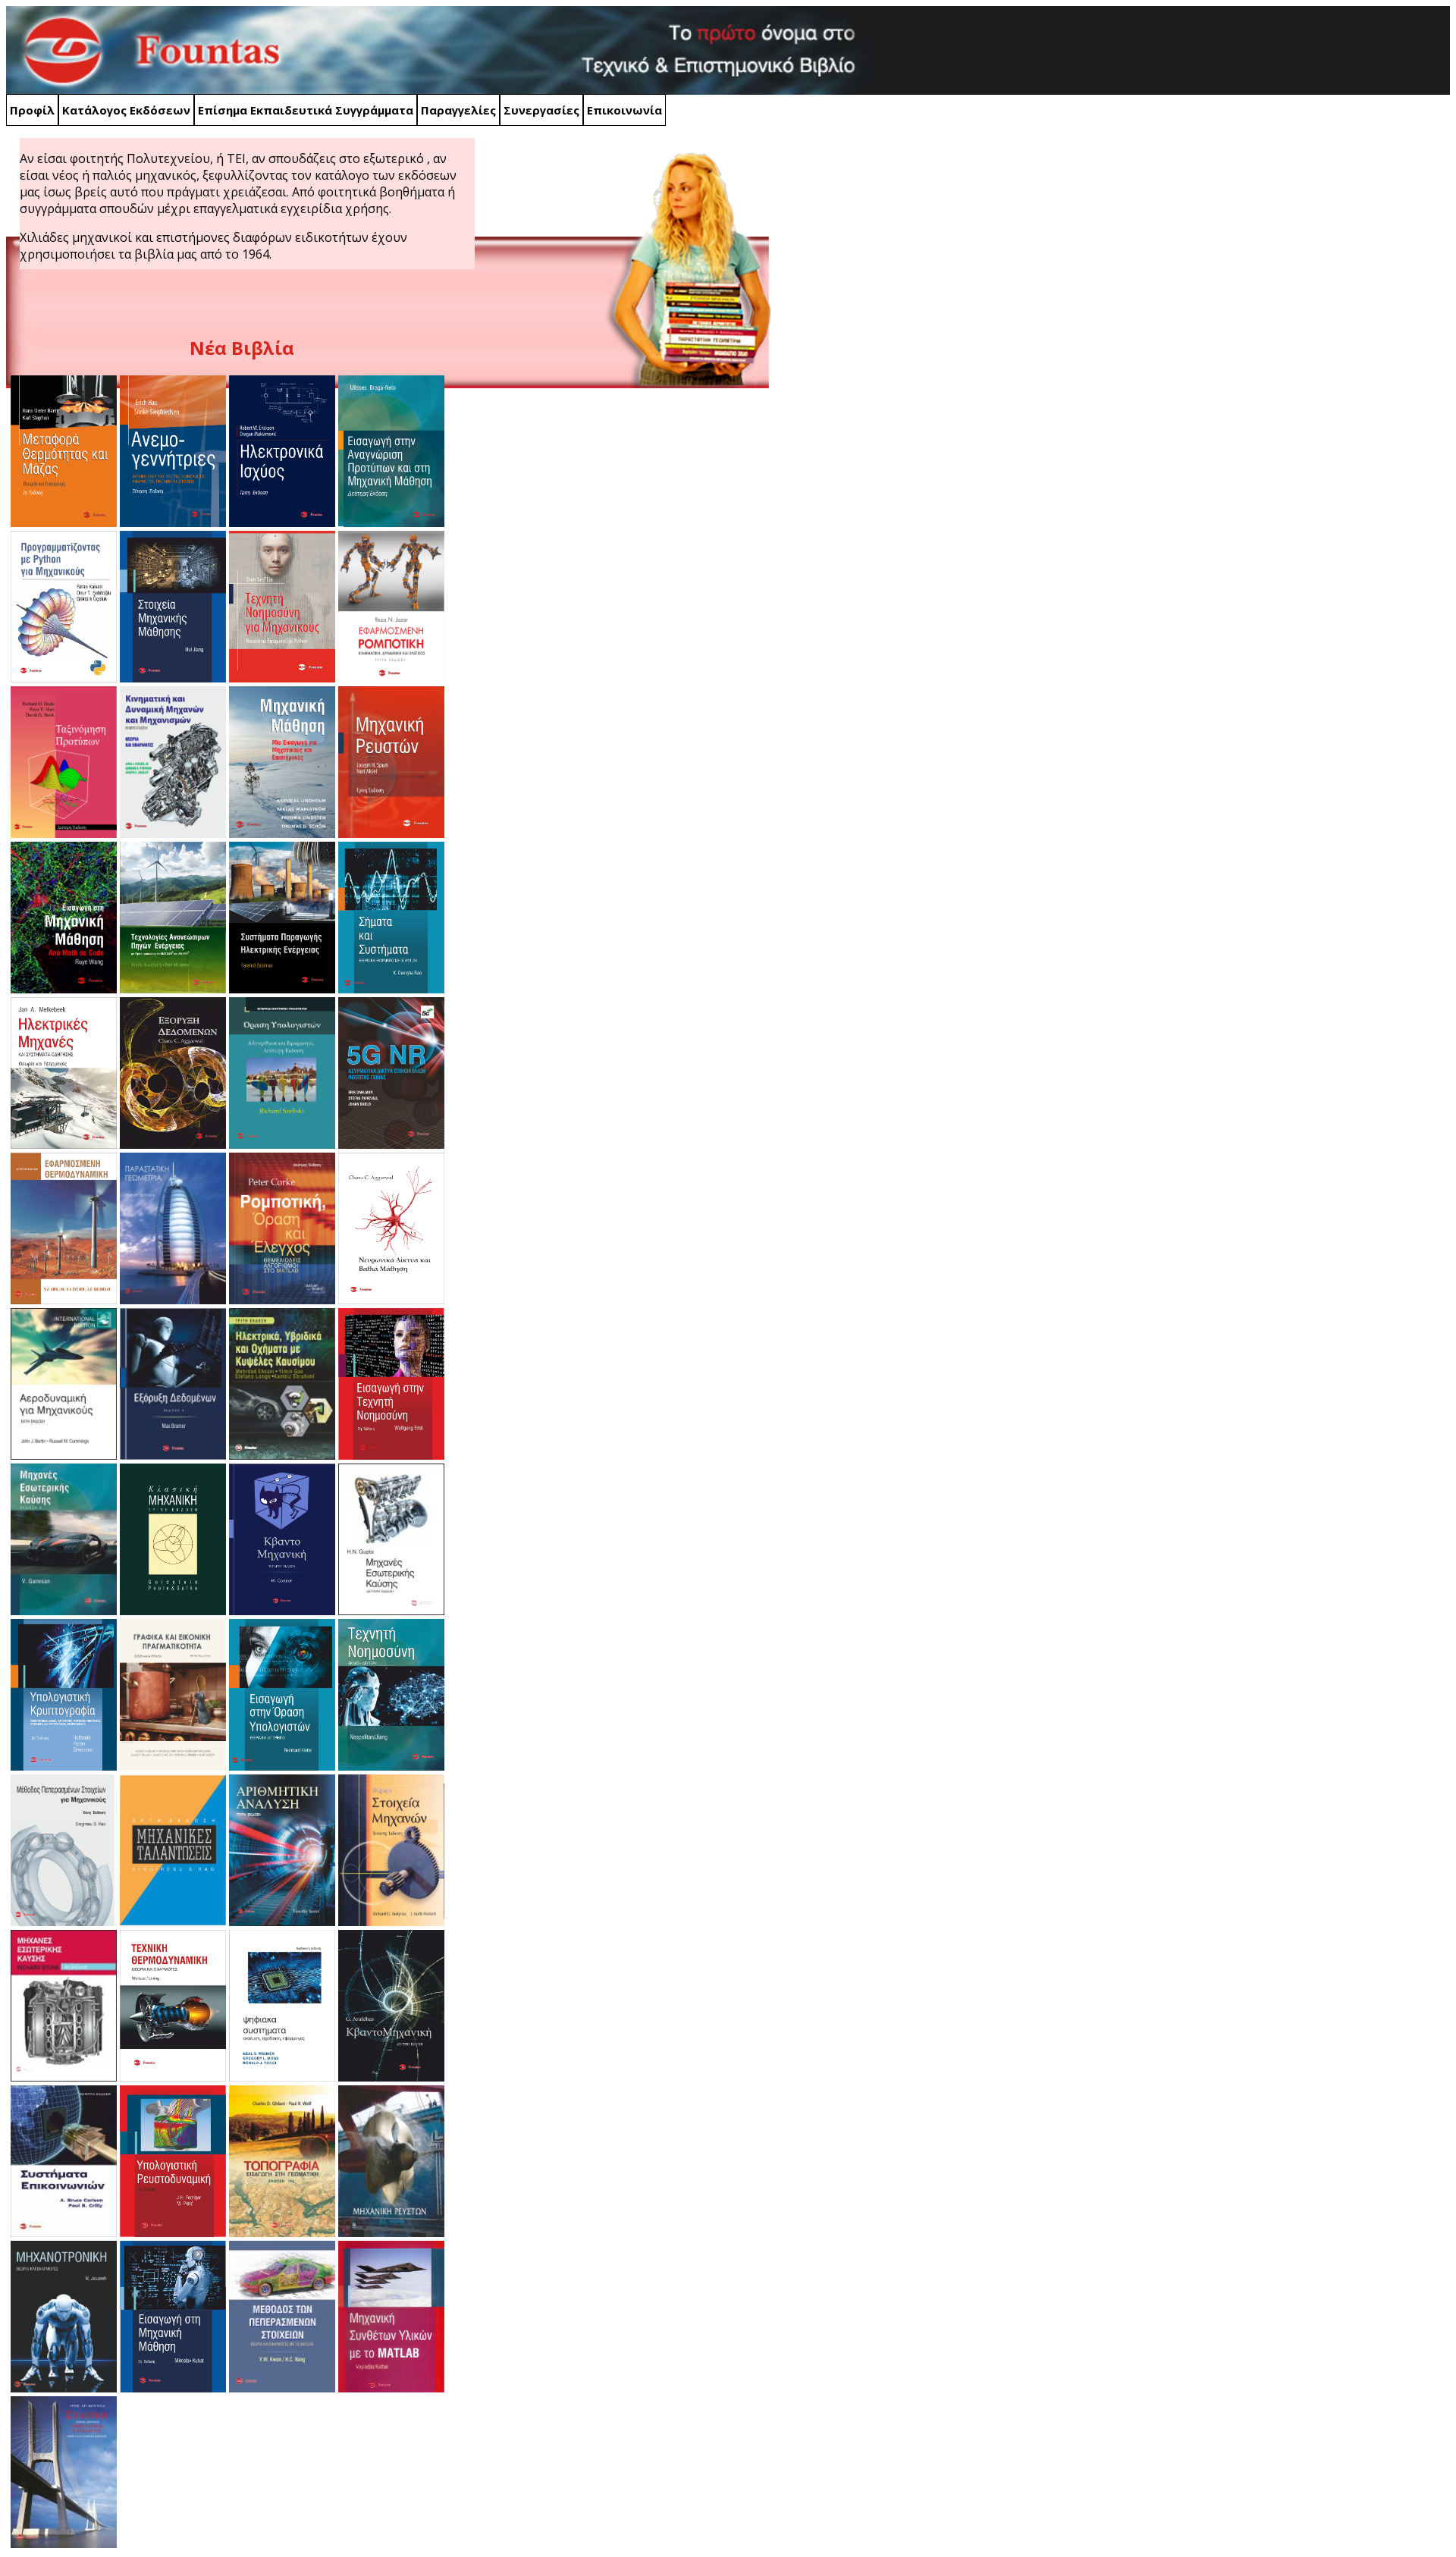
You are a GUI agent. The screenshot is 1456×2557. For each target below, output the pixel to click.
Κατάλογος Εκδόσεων (126, 110)
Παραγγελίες (458, 110)
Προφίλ (32, 110)
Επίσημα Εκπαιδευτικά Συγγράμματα (306, 110)
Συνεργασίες (541, 110)
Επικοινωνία (624, 110)
